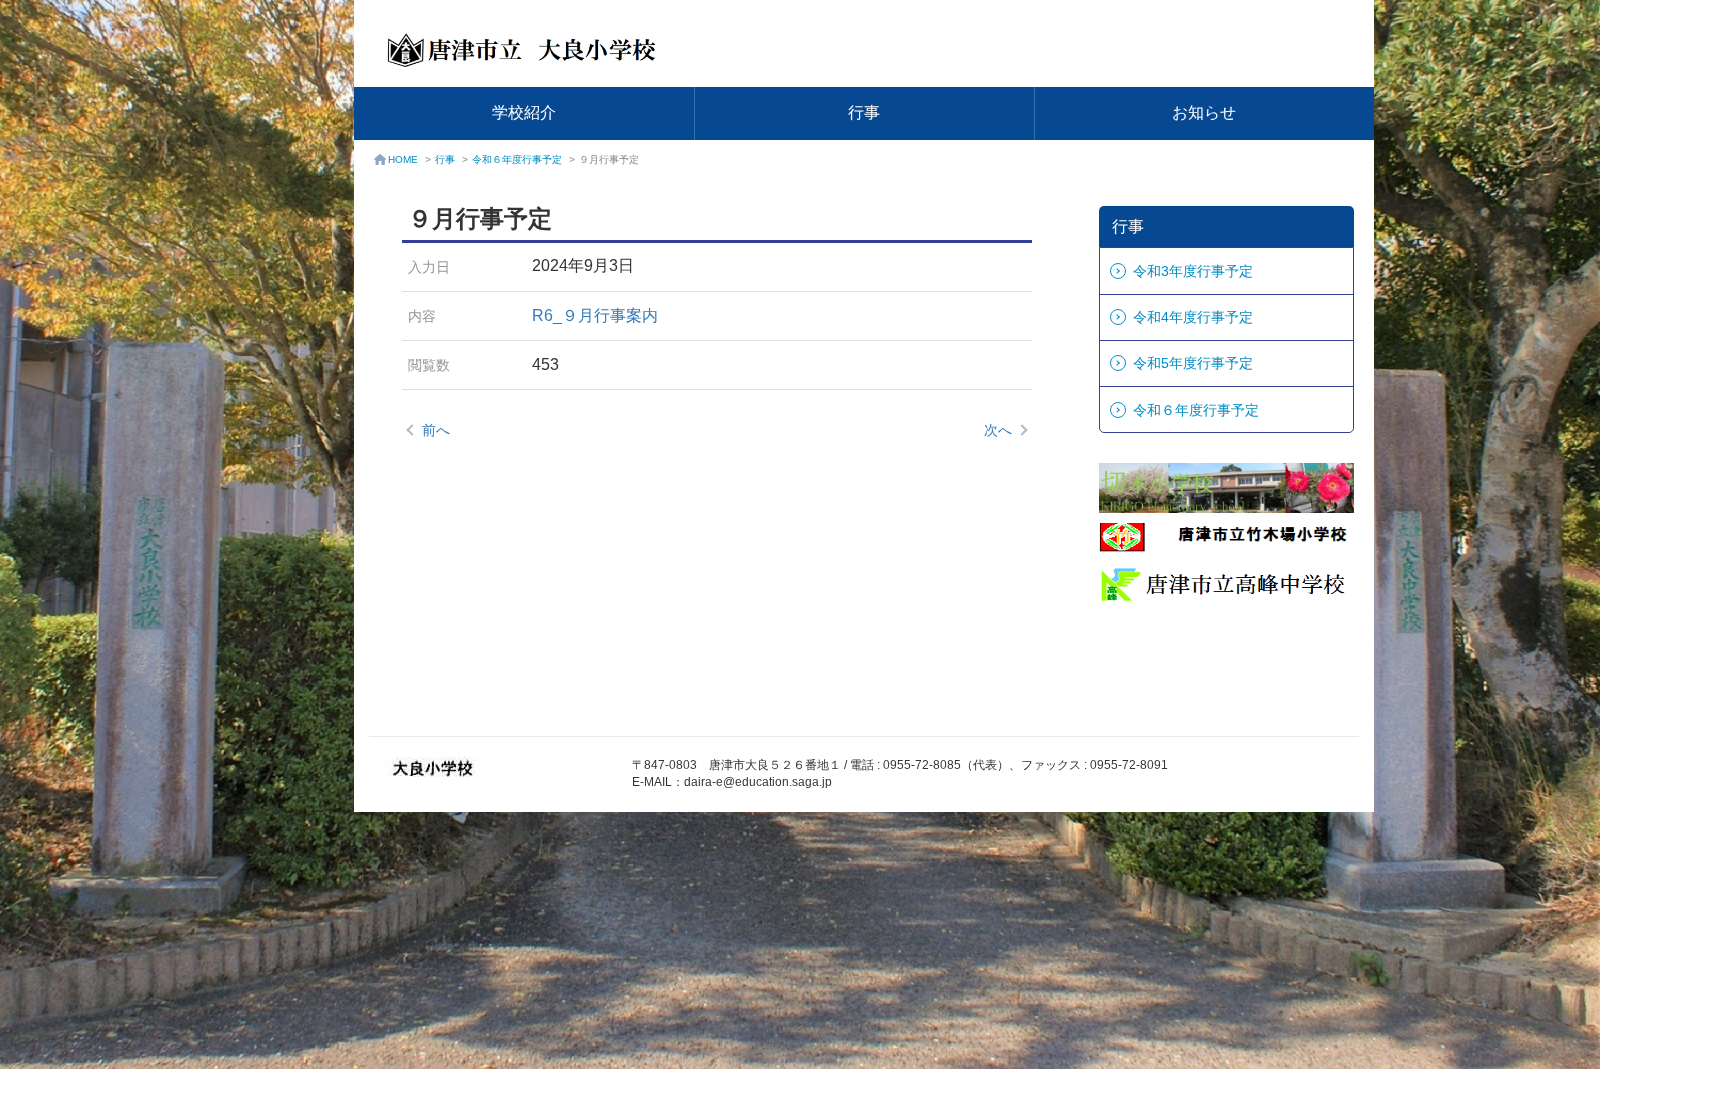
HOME (403, 159)
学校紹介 (524, 112)
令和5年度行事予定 (1193, 363)
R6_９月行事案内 (595, 315)
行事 (864, 112)
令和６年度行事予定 (517, 159)
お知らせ (1204, 112)
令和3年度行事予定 (1193, 271)
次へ (998, 430)
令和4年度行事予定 (1193, 317)
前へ (436, 430)
